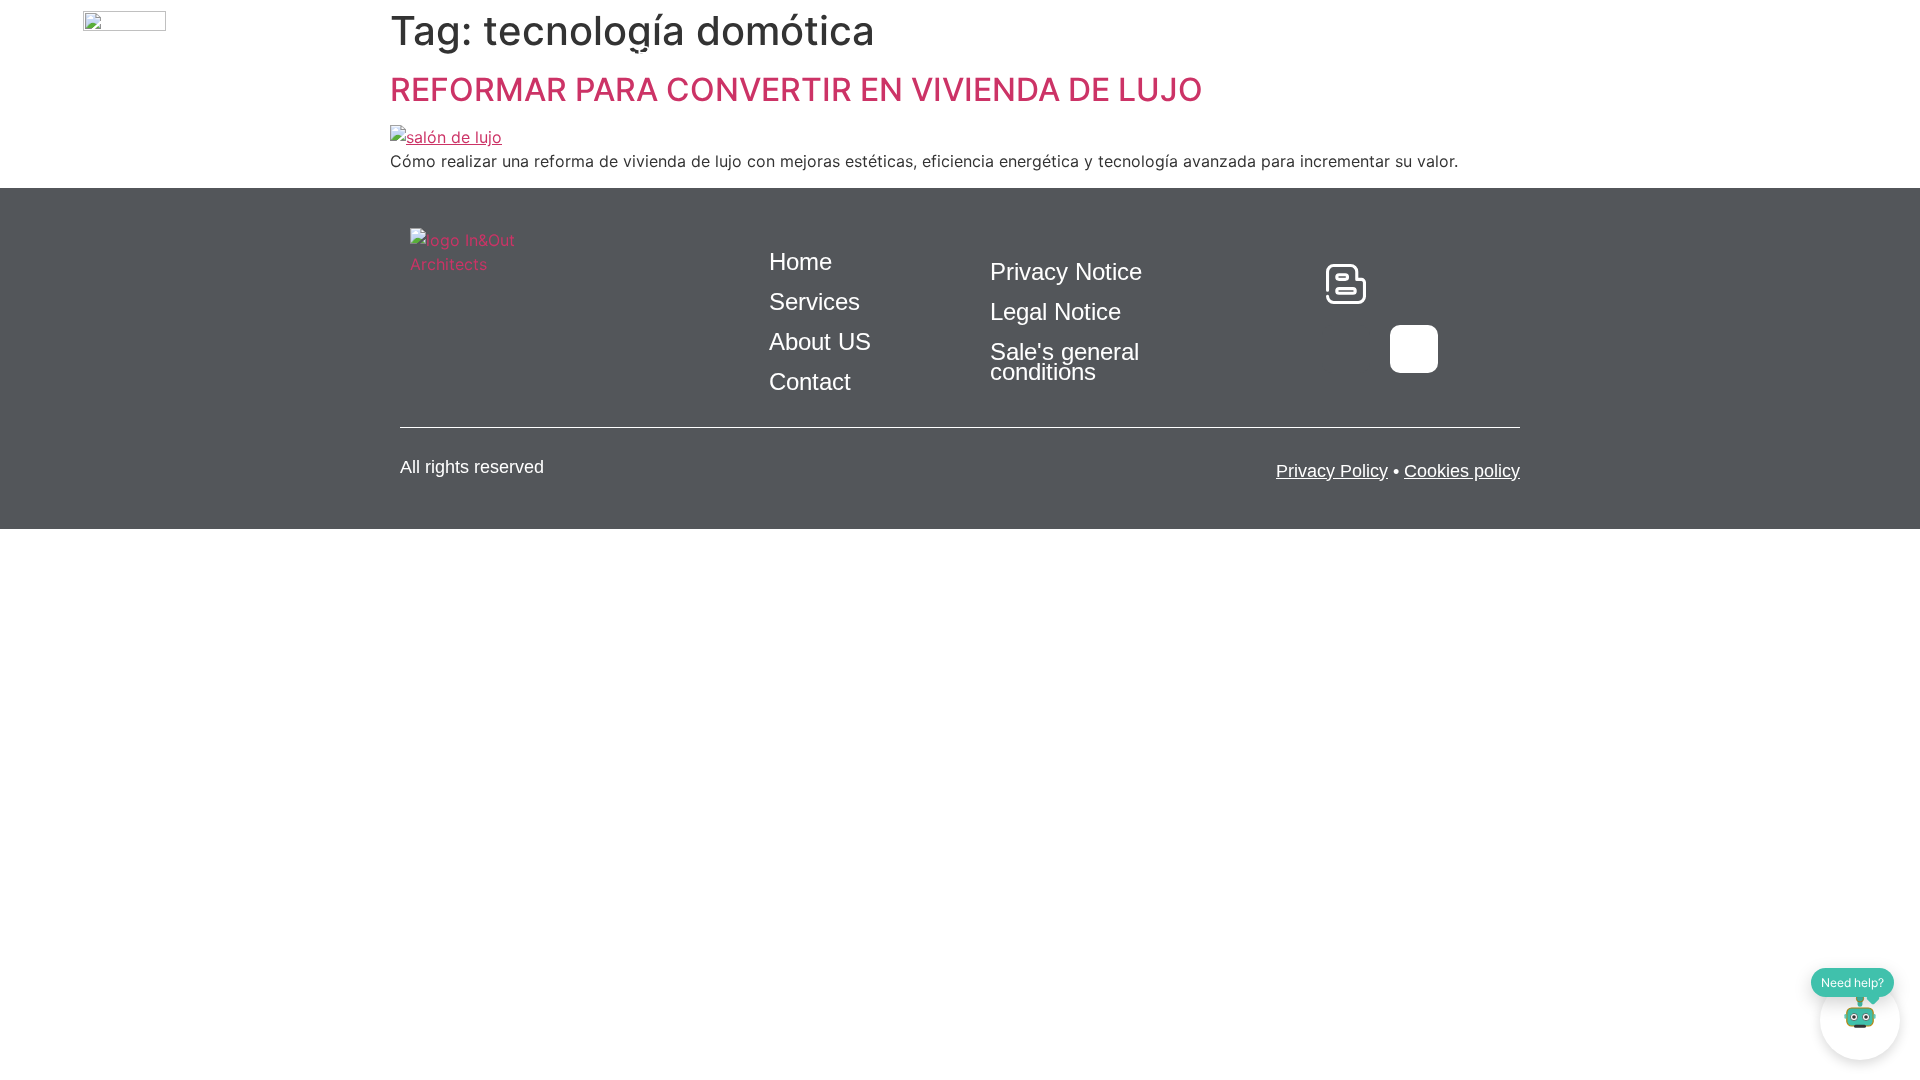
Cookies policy (1462, 471)
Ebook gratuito (979, 52)
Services (660, 52)
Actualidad (1306, 52)
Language (1689, 52)
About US (1155, 52)
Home (542, 52)
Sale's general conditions (1064, 361)
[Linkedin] (1346, 349)
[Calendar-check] (1414, 284)
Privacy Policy (1332, 471)
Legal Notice (1055, 311)
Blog (1435, 52)
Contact (1548, 52)
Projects (801, 52)
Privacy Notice (1066, 271)
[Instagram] (1414, 349)
